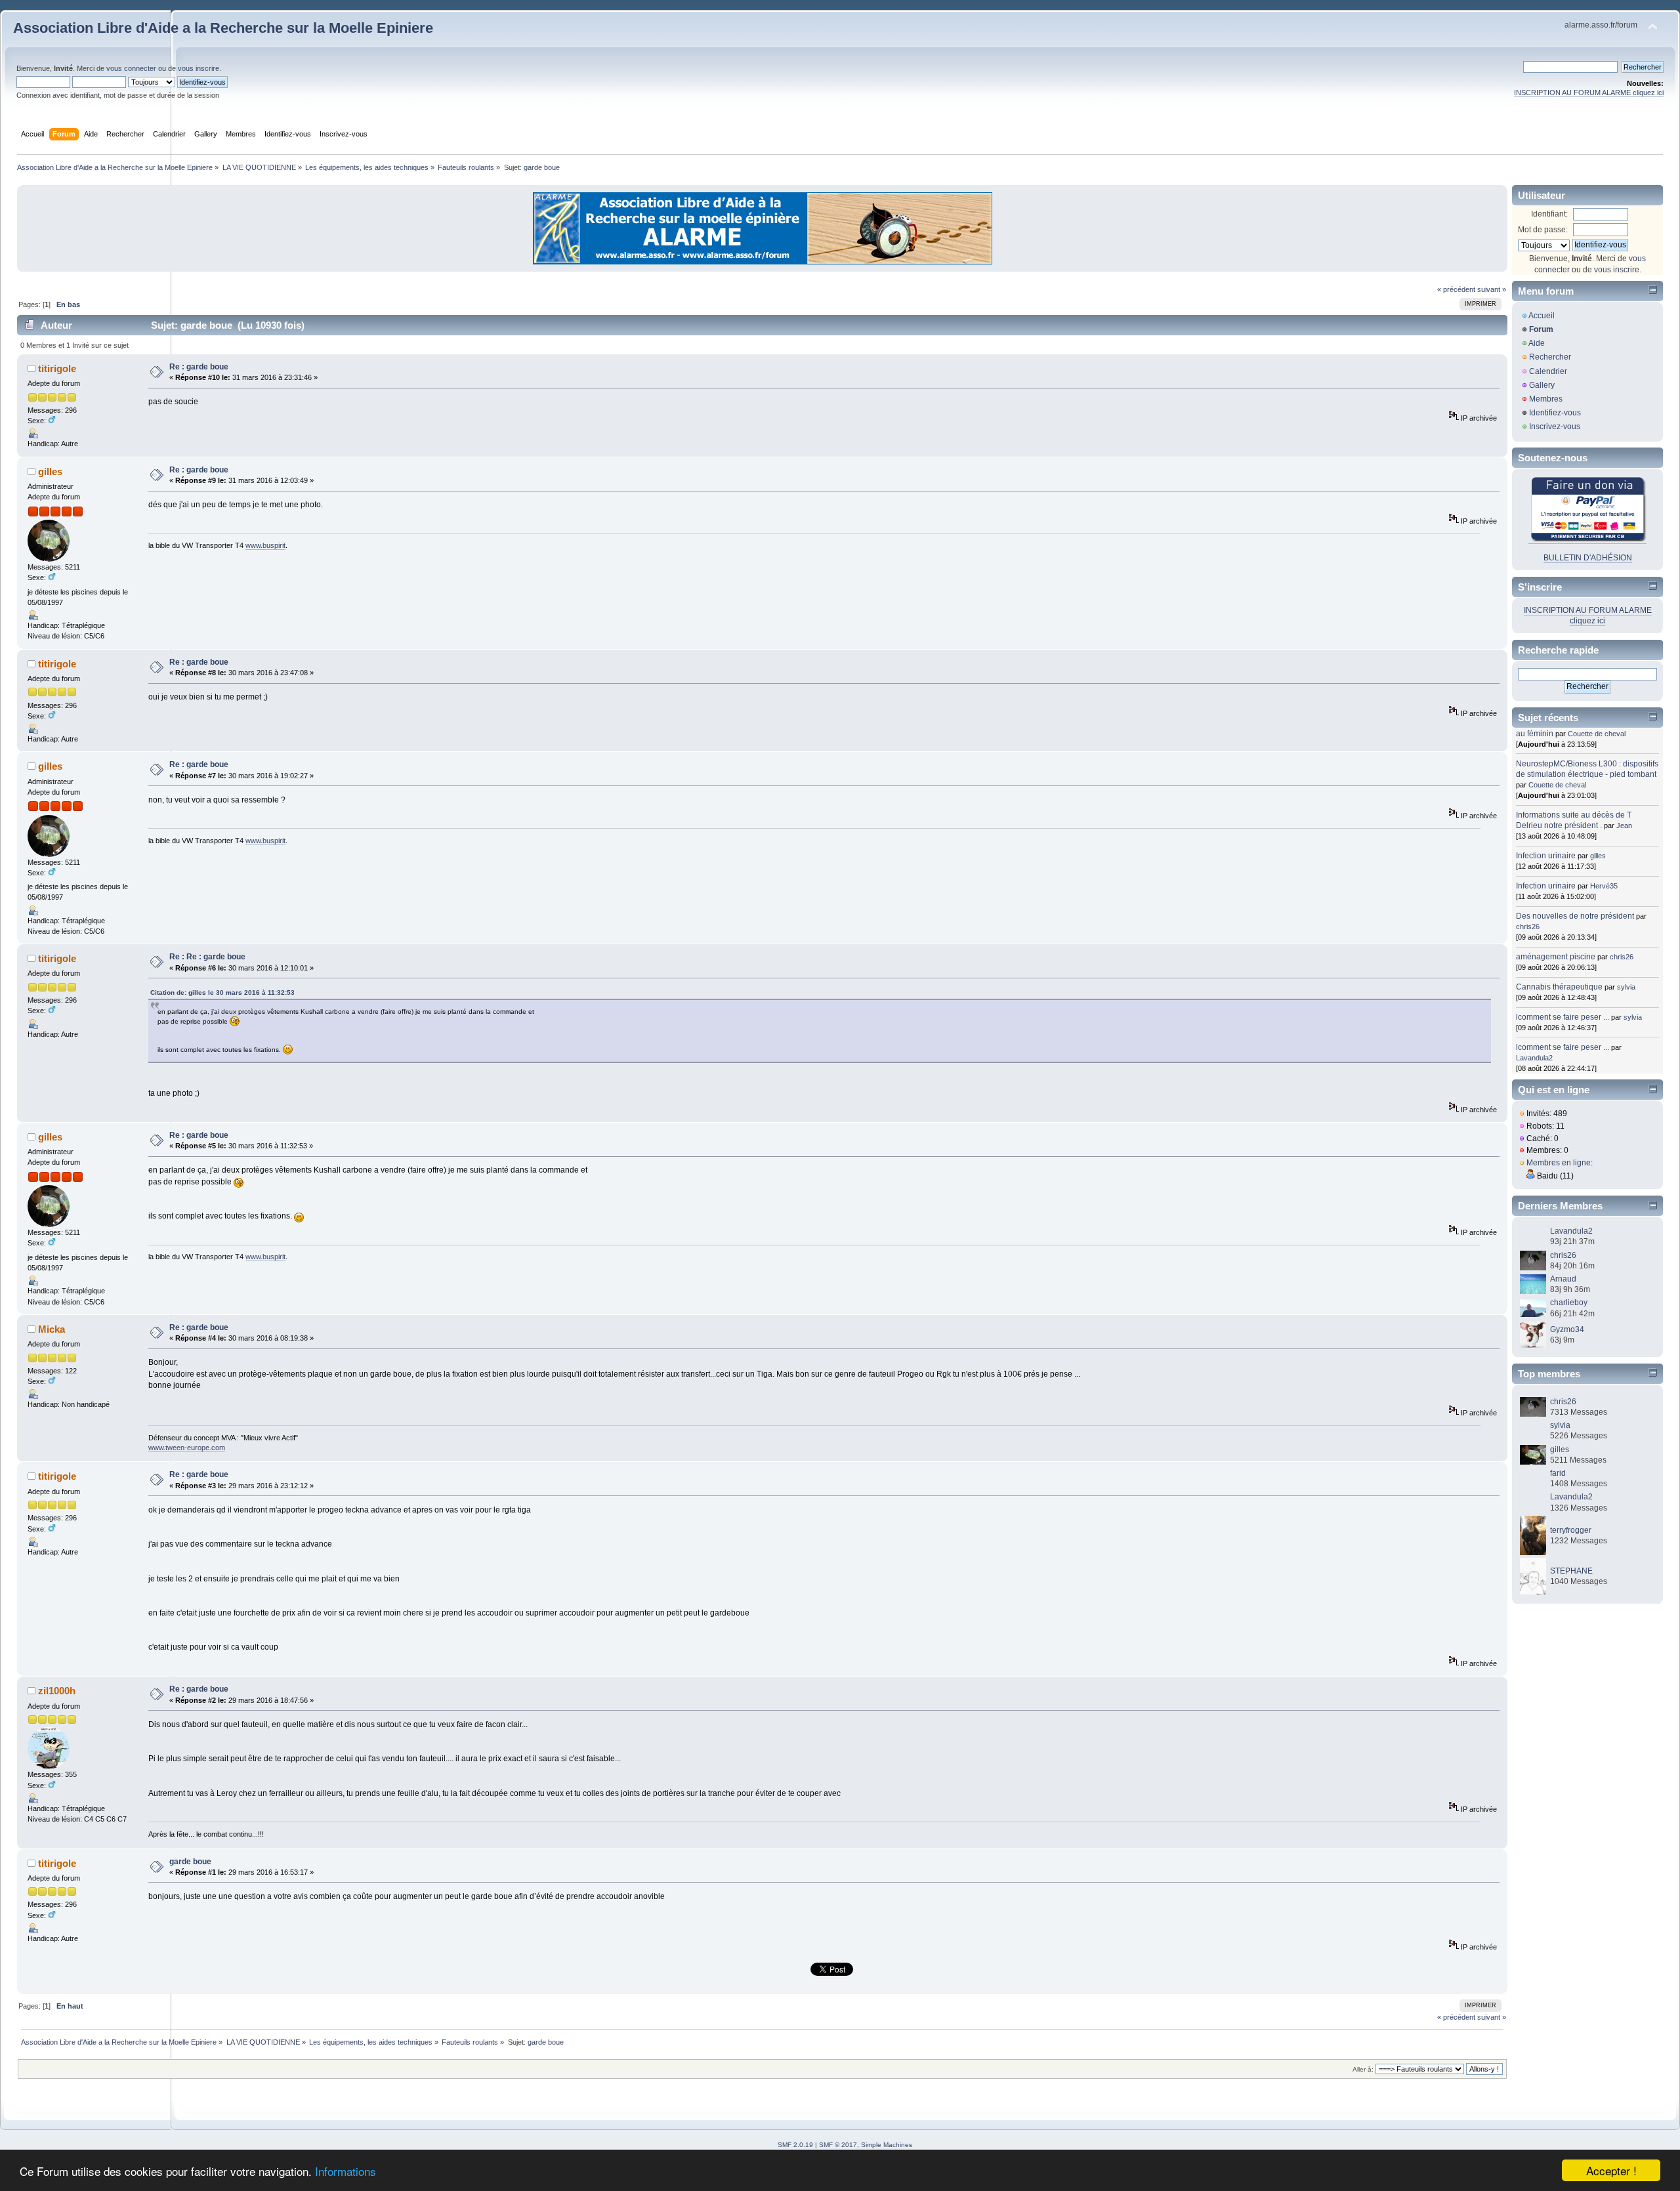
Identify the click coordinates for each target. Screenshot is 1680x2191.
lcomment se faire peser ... (1563, 1017)
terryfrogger (1571, 1530)
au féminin (1535, 734)
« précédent (1456, 289)
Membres (1546, 399)
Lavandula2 (1534, 1058)
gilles (50, 471)
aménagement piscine (1556, 957)
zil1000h (57, 1691)
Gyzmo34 (1567, 1329)
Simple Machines (887, 2145)
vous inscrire (199, 68)
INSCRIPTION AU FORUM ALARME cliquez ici (1589, 93)
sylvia (1626, 987)
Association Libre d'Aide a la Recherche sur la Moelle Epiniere (223, 28)
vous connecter (131, 68)
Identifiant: (1549, 214)
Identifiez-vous (1555, 413)
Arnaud (1563, 1279)
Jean (1624, 825)
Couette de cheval (1597, 734)
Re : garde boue (199, 367)
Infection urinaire (1546, 856)
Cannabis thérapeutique (1559, 987)
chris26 (1528, 927)
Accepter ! (1611, 2170)
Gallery (1542, 385)
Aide (1537, 343)
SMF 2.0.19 (795, 2145)
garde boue (190, 1862)
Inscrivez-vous (1555, 427)
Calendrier (1548, 371)
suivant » (1492, 289)
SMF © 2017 (838, 2145)
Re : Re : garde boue (207, 957)
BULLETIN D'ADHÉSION (1588, 558)
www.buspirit (265, 545)
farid (1558, 1473)
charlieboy (1569, 1303)
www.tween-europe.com (187, 1448)
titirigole (57, 368)
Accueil (1542, 316)
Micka (52, 1329)
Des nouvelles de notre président (1575, 916)
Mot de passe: (1543, 230)
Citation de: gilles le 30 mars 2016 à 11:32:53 (222, 992)
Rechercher (1550, 357)
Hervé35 (1604, 886)
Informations (346, 2171)
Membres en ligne (1559, 1163)
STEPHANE (1571, 1571)
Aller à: (1363, 2069)
